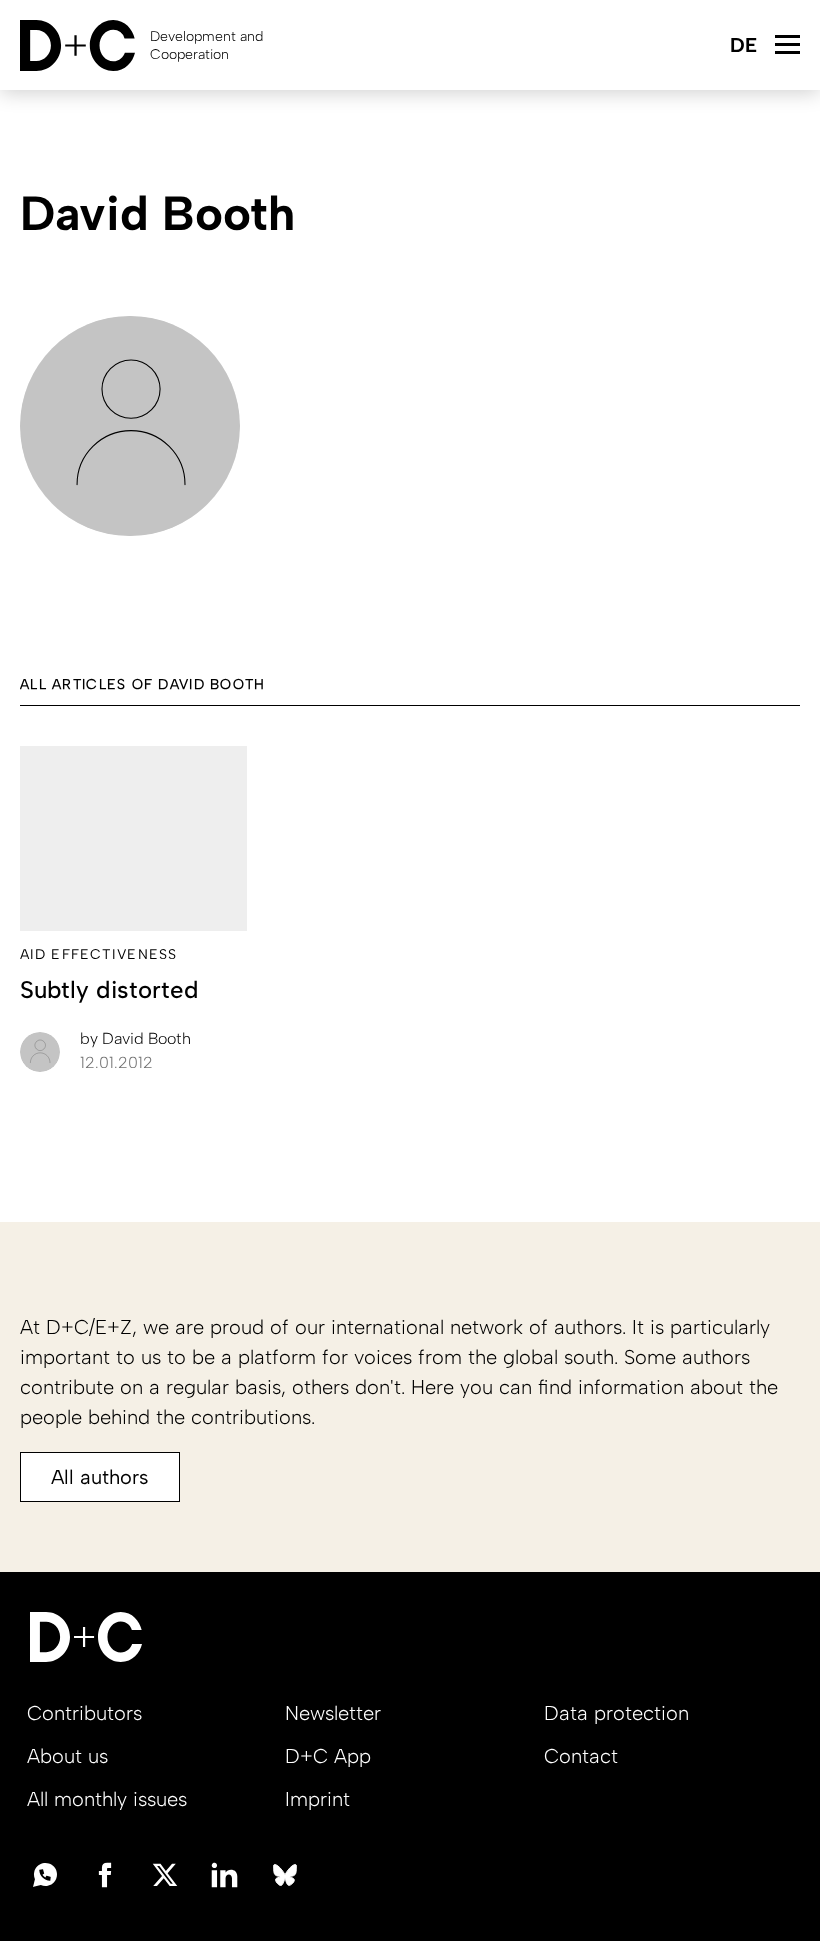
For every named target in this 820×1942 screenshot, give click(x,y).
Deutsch (742, 46)
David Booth (135, 1038)
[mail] (45, 1873)
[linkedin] (225, 1873)
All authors (100, 1477)
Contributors (84, 1713)
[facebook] (105, 1873)
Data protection (616, 1713)
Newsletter (333, 1713)
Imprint (317, 1799)
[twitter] (165, 1873)
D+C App (328, 1756)
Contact (581, 1756)
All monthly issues (107, 1799)
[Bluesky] (285, 1873)
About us (67, 1756)
